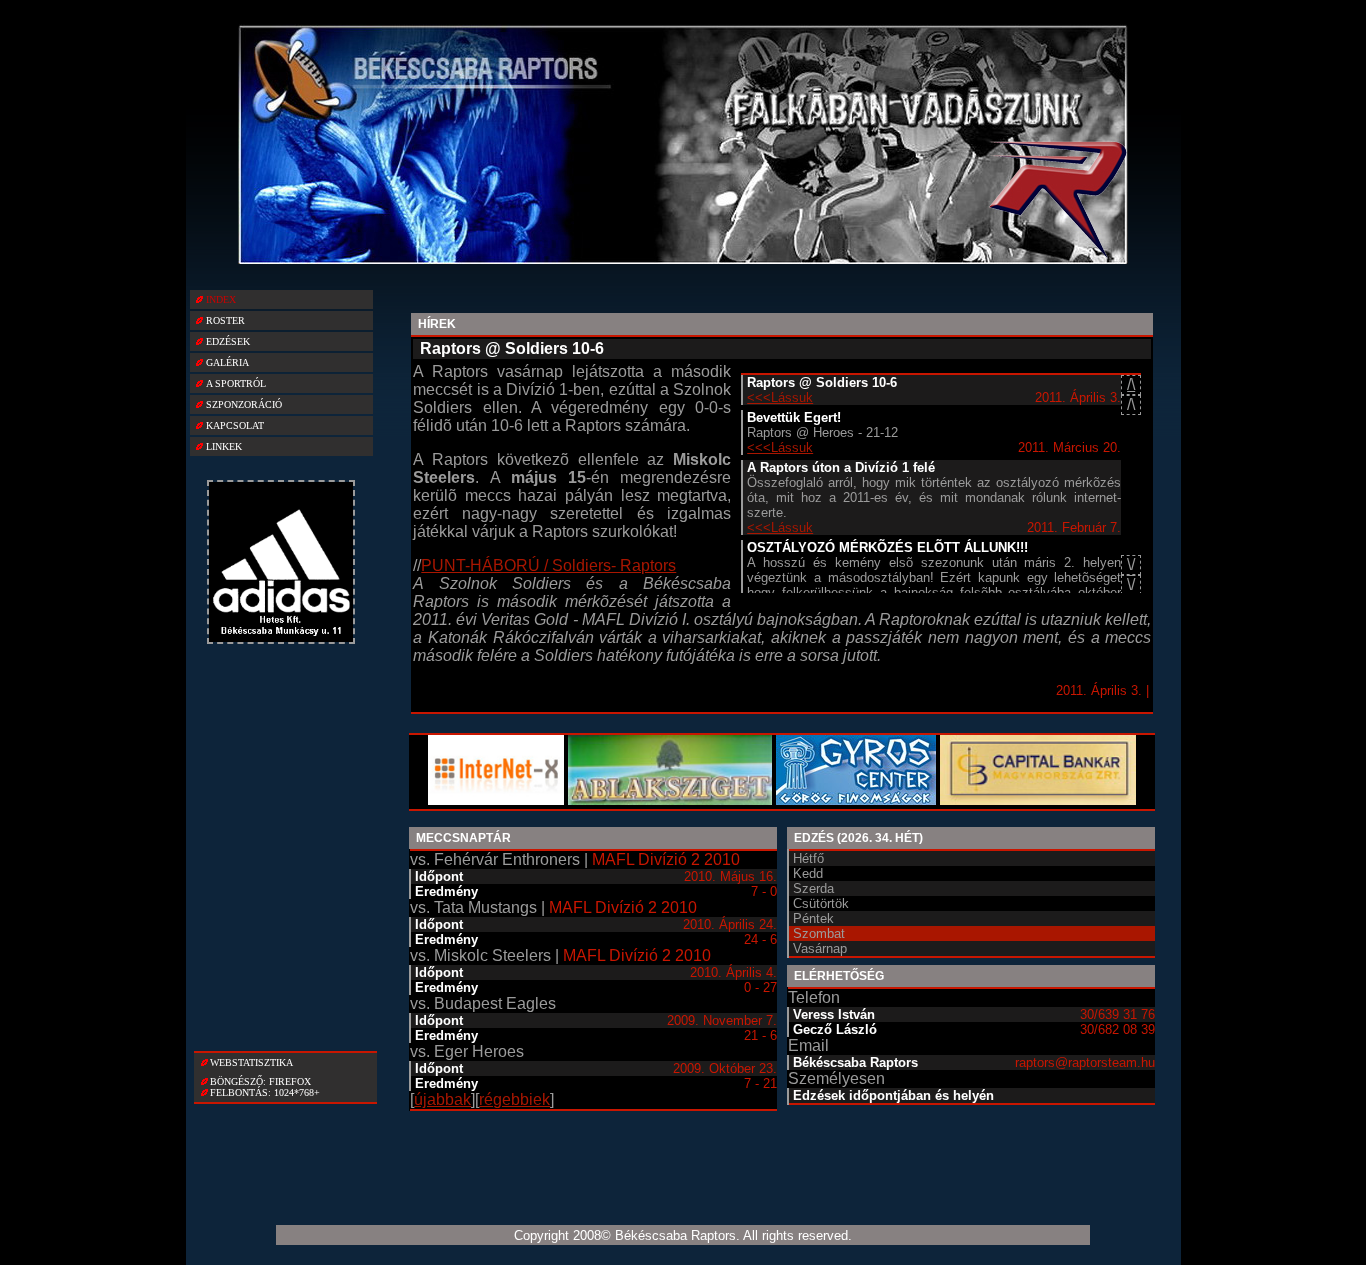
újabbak (442, 1099)
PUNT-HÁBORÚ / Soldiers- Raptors (548, 565)
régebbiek (514, 1099)
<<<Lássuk (780, 397)
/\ (1131, 384)
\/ (1131, 584)
